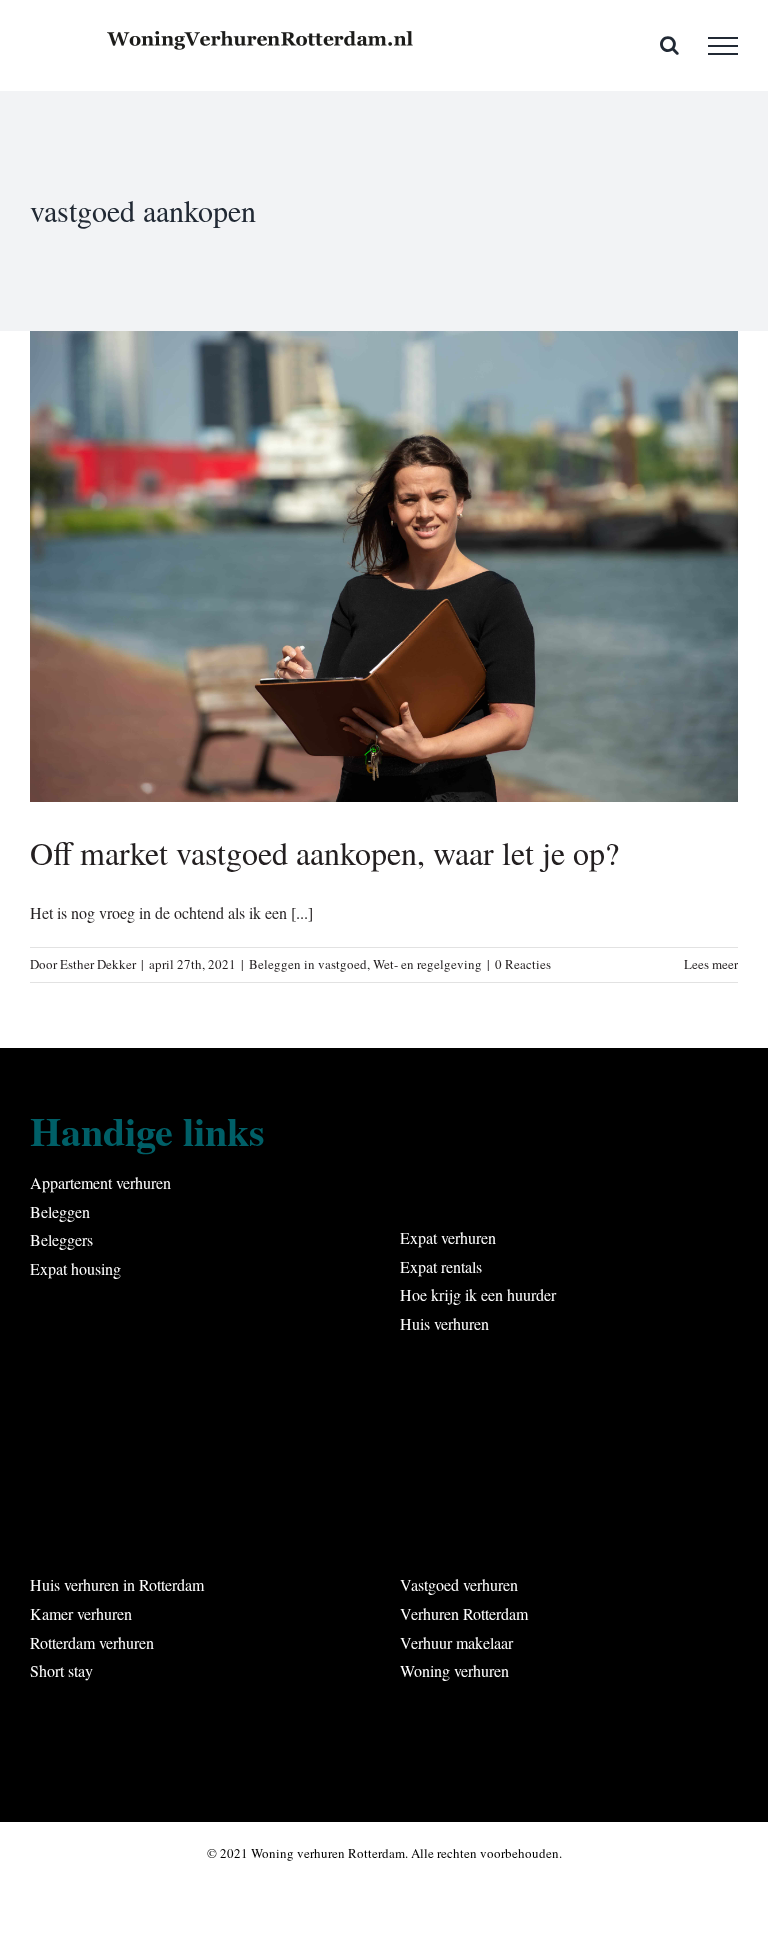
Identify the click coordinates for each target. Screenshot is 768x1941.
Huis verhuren (444, 1323)
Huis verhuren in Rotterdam (117, 1584)
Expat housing (75, 1268)
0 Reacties (523, 964)
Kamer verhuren (81, 1613)
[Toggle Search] (669, 45)
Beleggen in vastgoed (308, 964)
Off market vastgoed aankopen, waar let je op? (324, 852)
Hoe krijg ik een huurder (478, 1294)
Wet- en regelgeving (427, 964)
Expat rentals (441, 1266)
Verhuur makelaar (456, 1642)
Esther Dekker (98, 964)
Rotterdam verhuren (92, 1642)
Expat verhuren (448, 1237)
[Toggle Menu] (723, 46)
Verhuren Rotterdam (464, 1613)
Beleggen (60, 1211)
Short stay (61, 1670)
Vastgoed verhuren (459, 1584)
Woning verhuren (454, 1670)
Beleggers (61, 1239)
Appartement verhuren (100, 1182)
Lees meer (711, 964)
